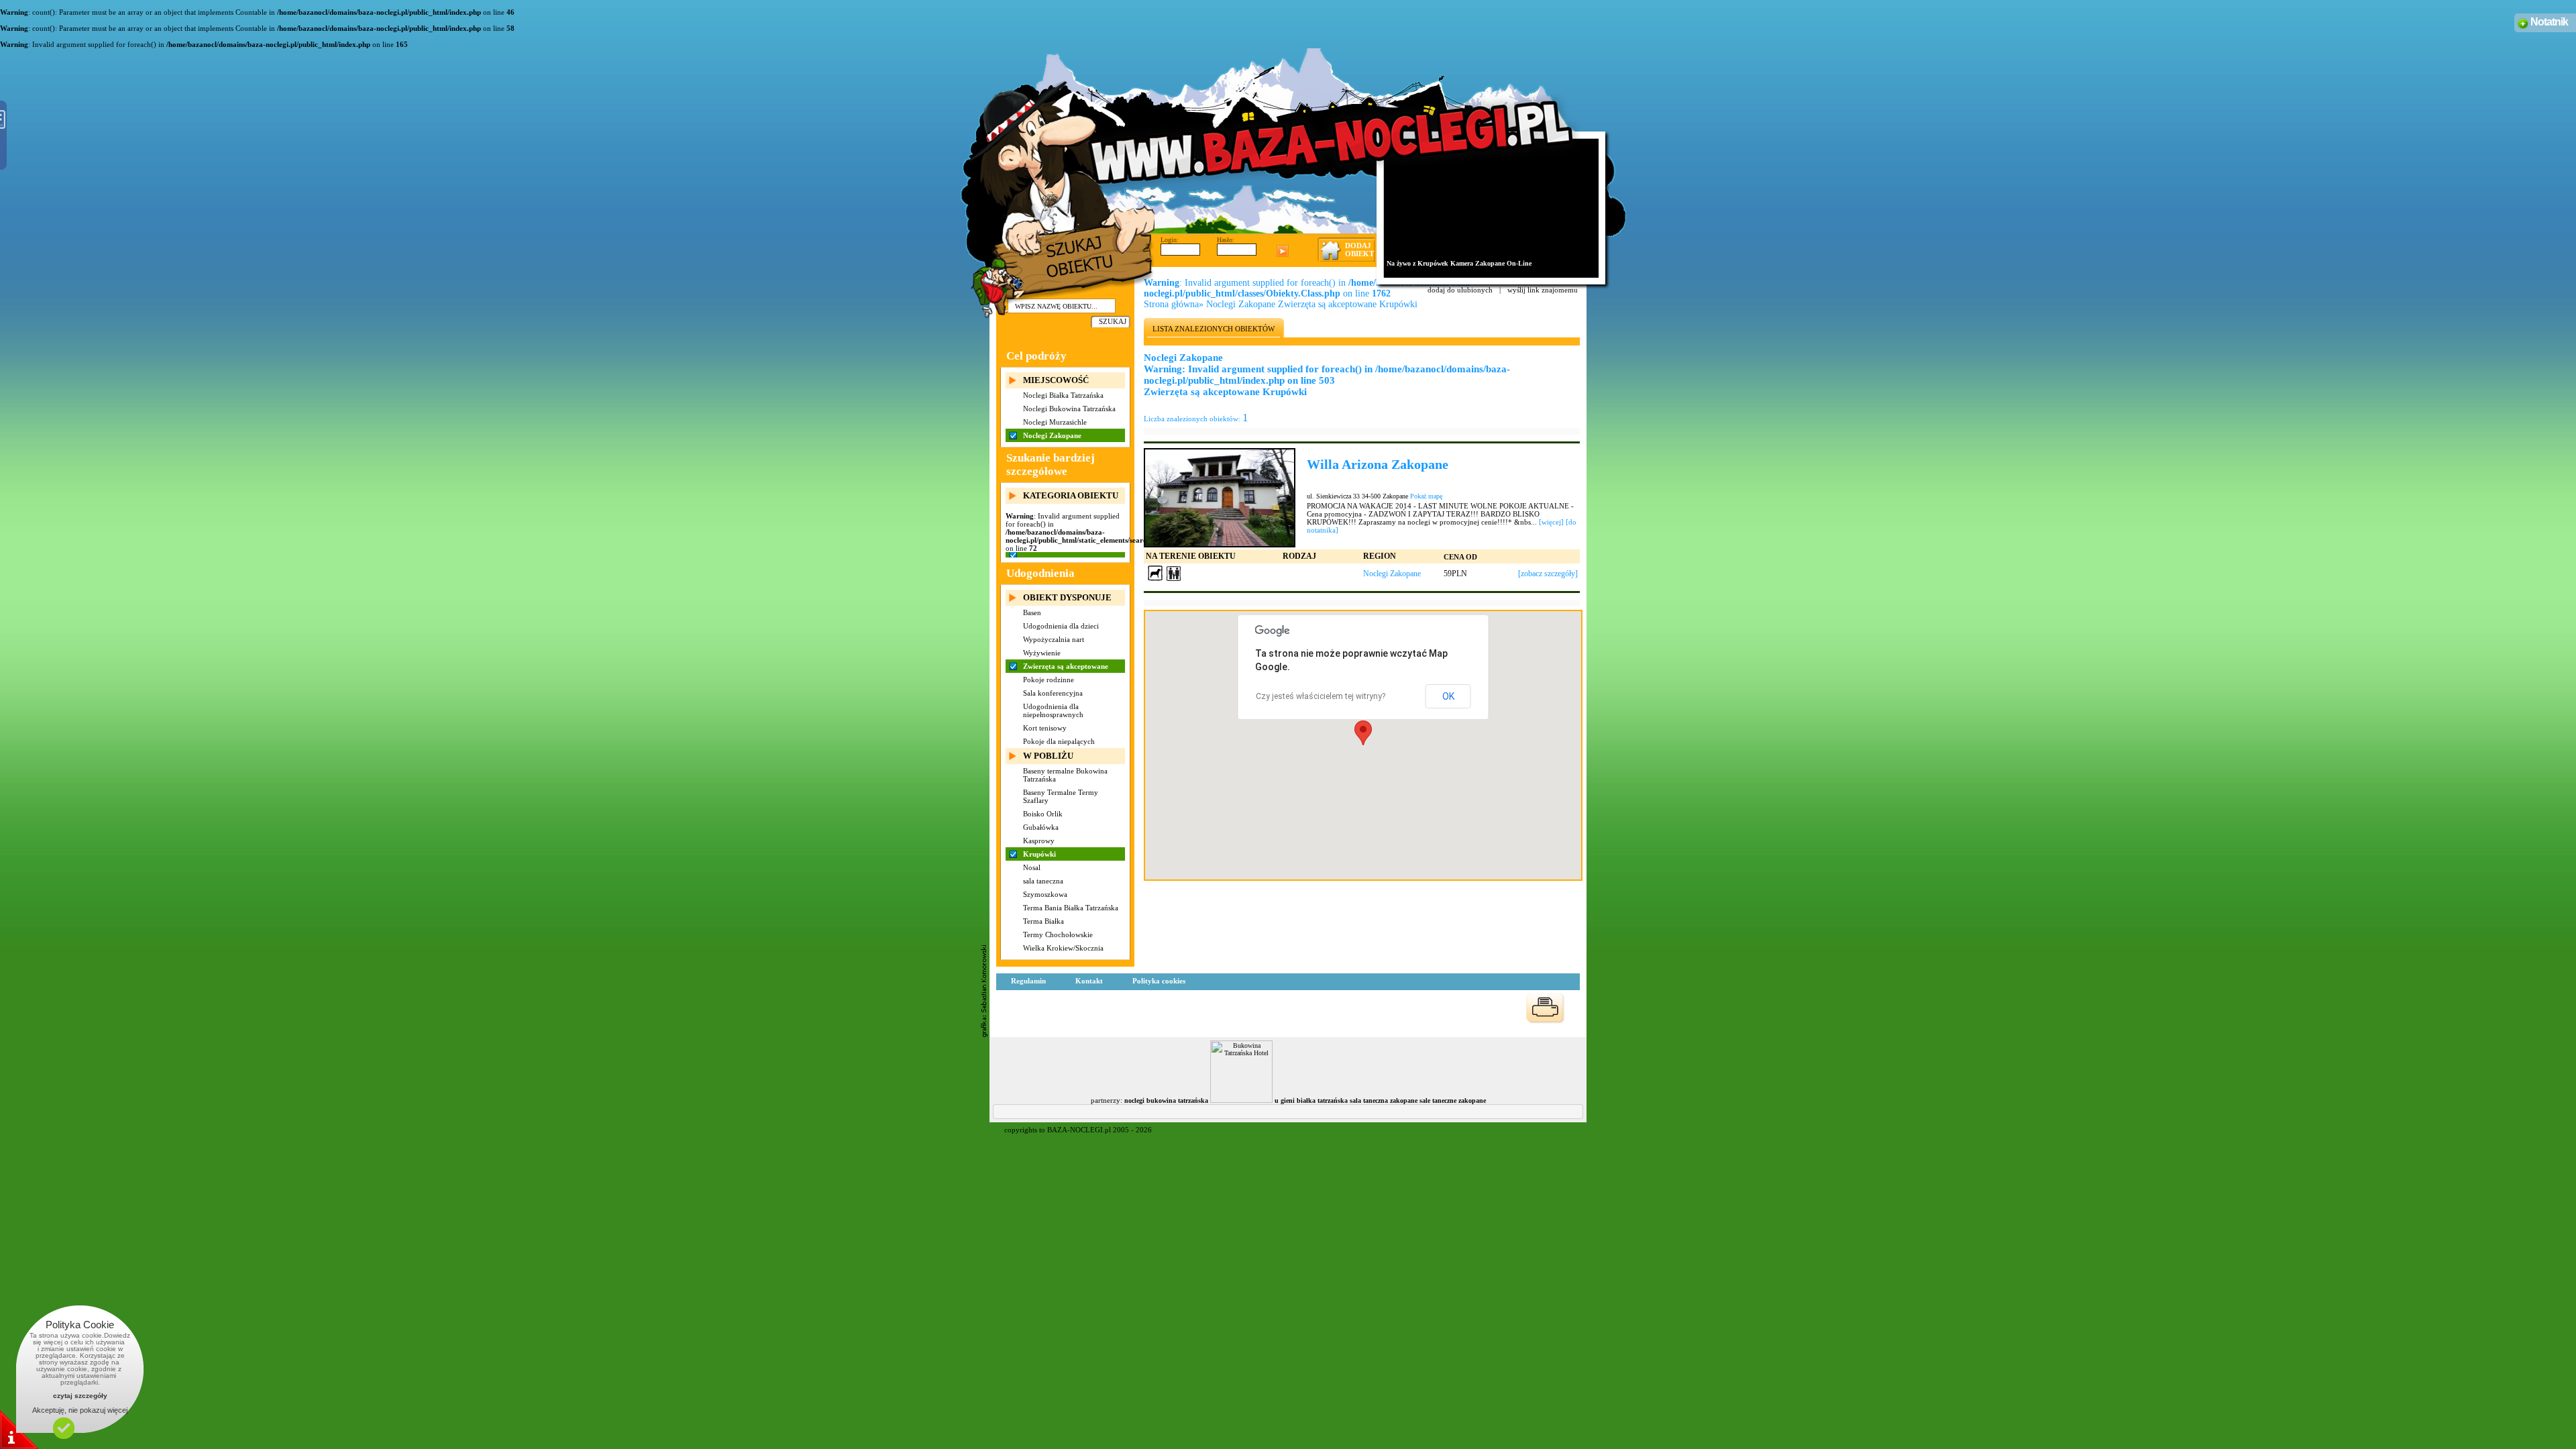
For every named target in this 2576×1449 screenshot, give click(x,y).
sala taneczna (1043, 881)
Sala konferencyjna (1053, 693)
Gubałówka (1041, 827)
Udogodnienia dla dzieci (1061, 626)
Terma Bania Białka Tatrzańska (1071, 908)
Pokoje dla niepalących (1059, 741)
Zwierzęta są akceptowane (1066, 666)
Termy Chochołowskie (1058, 934)
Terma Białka (1043, 921)
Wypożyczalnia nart (1054, 639)
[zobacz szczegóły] (1548, 574)
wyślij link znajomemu (1543, 290)
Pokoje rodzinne (1049, 680)
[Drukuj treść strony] (1545, 1008)
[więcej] (1551, 522)
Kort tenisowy (1045, 728)
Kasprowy (1039, 841)
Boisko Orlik (1043, 814)
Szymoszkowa (1045, 894)
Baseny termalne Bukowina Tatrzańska (1065, 775)
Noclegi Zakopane (1052, 435)
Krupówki (1039, 854)
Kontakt (1089, 981)
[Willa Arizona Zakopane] (1220, 497)
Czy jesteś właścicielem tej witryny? (1321, 696)
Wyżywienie (1042, 653)
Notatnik (2549, 22)
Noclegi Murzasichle (1055, 422)
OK (1448, 696)
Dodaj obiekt (1359, 250)
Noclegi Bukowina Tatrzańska (1069, 409)
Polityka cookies (1159, 981)
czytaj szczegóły (80, 1396)
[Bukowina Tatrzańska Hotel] (1241, 1101)
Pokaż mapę (1426, 496)
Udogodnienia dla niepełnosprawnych (1053, 710)
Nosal (1032, 867)
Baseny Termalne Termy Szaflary (1061, 796)
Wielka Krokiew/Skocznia (1063, 948)
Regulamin (1028, 981)
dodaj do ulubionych (1460, 290)
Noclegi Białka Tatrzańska (1063, 395)
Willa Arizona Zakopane (1378, 464)
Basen (1032, 612)
